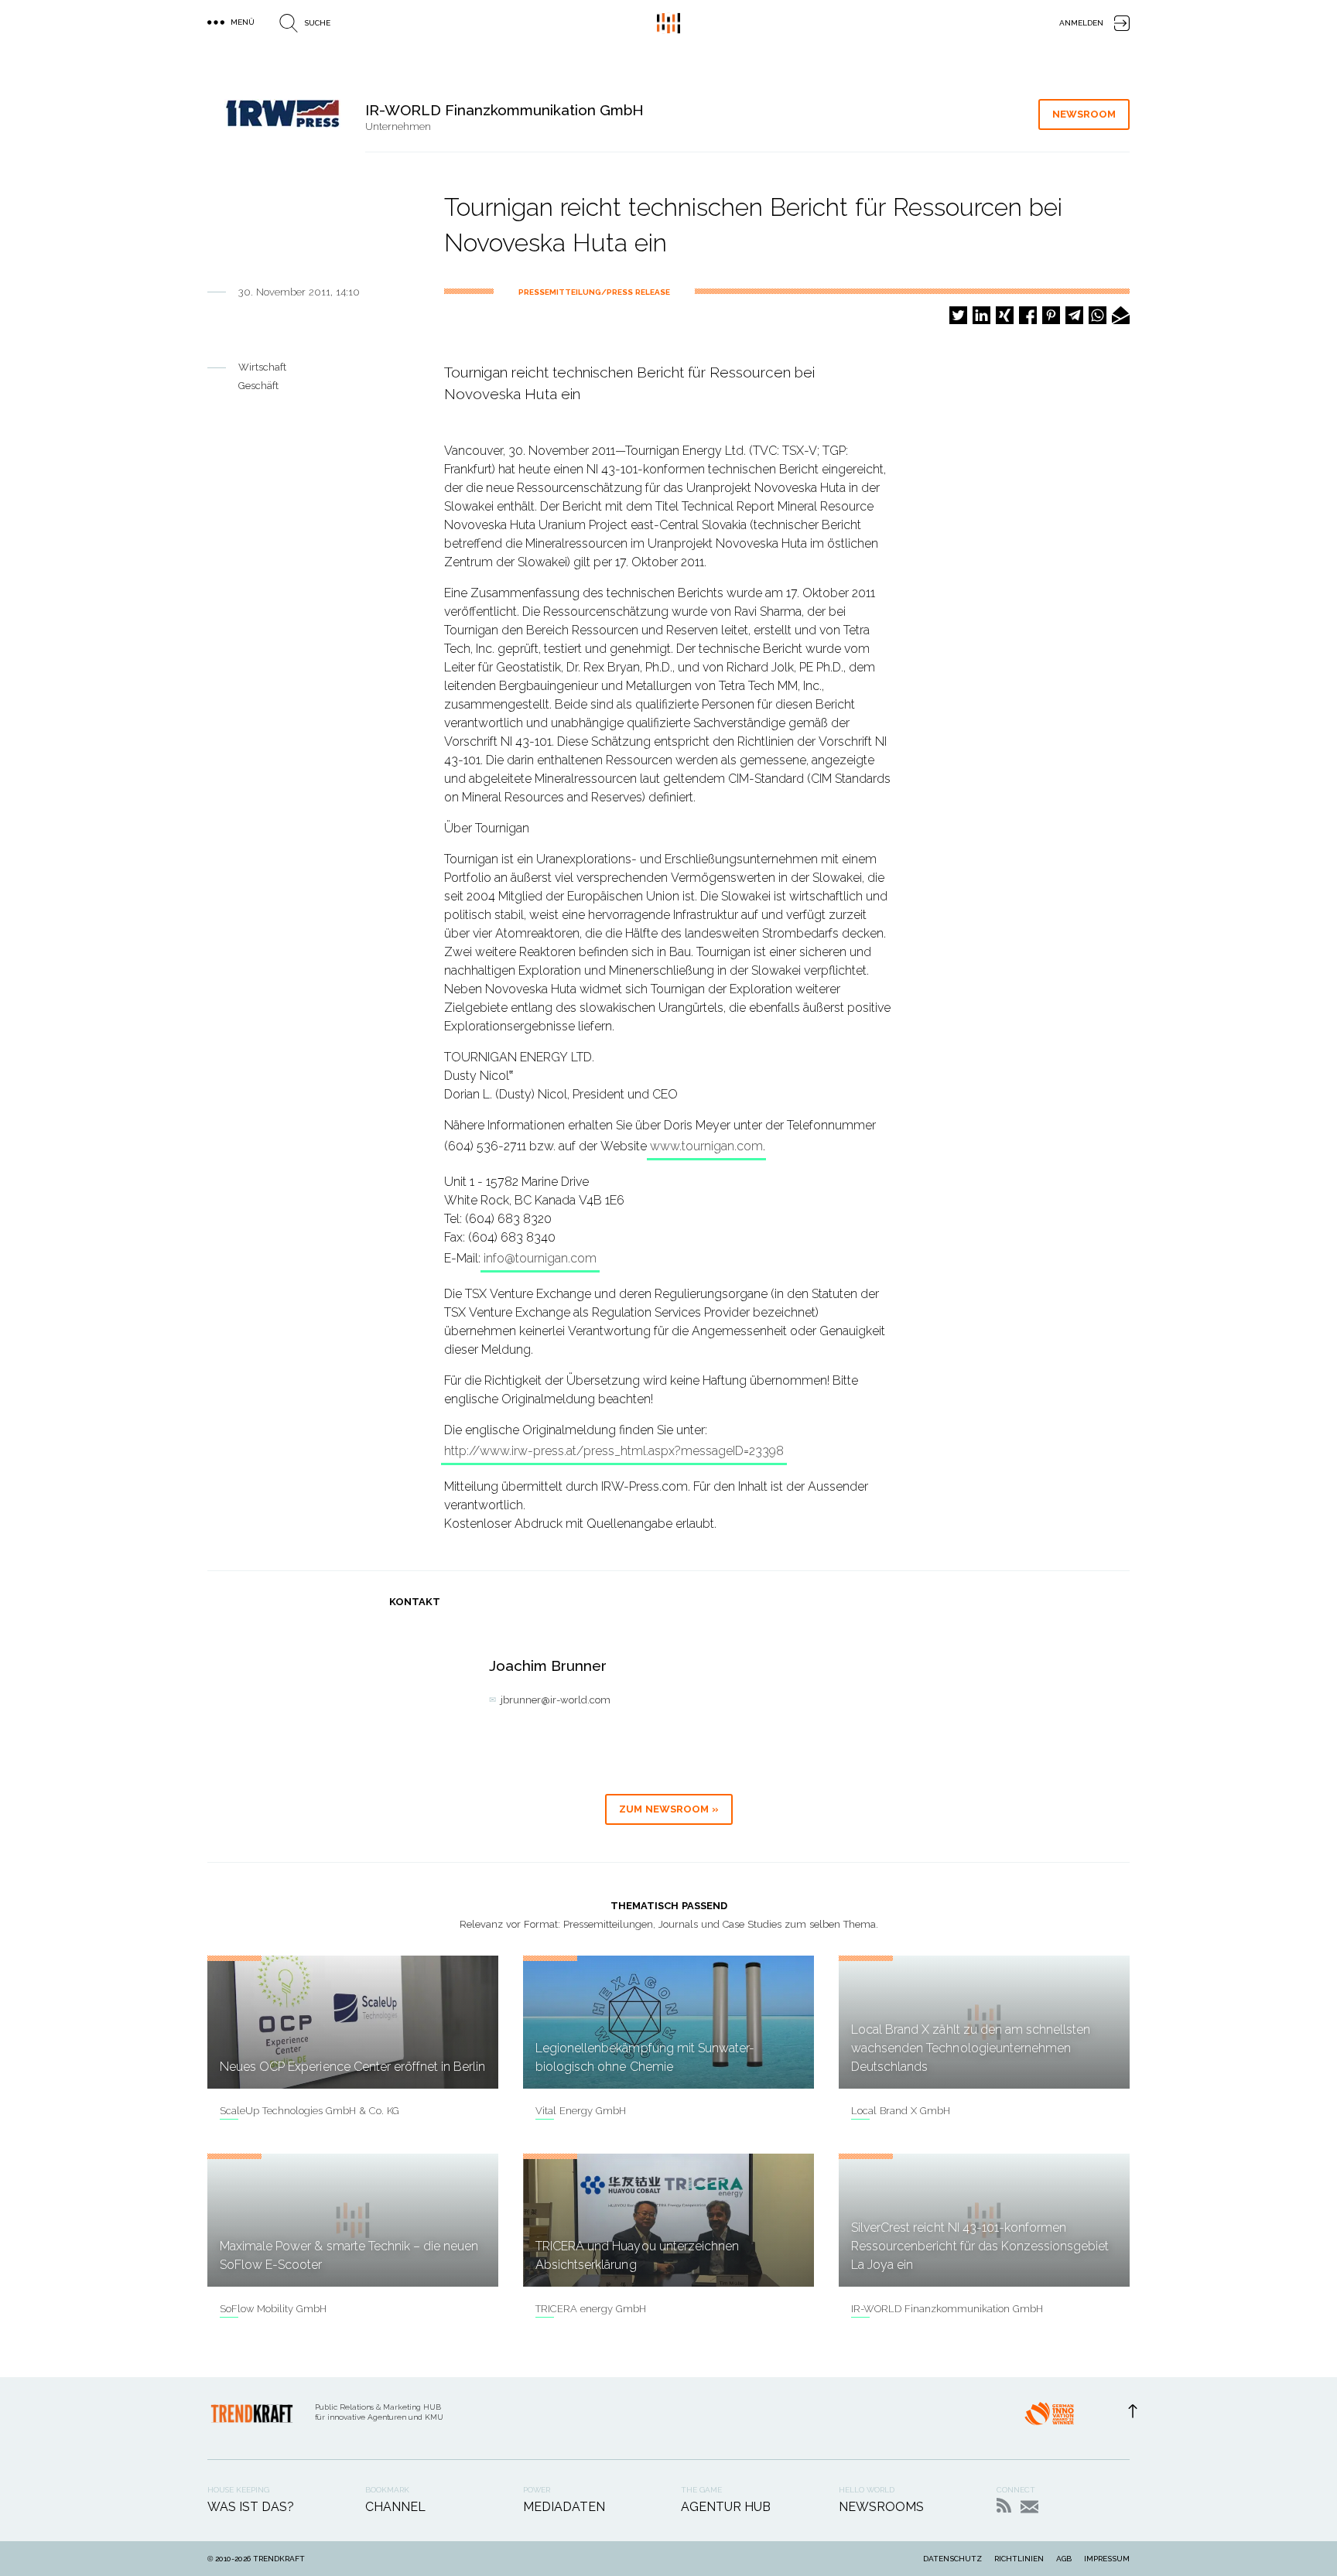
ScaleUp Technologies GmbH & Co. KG (309, 2111)
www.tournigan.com (706, 1146)
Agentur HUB (726, 2507)
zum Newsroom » (669, 1809)
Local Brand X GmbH (901, 2111)
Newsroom (1084, 114)
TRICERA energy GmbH (591, 2309)
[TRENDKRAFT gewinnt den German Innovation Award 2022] (1049, 2418)
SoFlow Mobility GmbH (273, 2309)
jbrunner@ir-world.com (556, 1700)
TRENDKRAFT (279, 2559)
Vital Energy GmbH (581, 2111)
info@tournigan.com (540, 1258)
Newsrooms (881, 2507)
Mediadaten (564, 2507)
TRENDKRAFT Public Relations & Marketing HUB (668, 23)
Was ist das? (251, 2507)
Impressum (1107, 2559)
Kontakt (1029, 2507)
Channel (395, 2507)
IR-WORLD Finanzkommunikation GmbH (947, 2309)
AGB (1064, 2559)
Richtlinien (1019, 2559)
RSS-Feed (1004, 2505)
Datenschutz (952, 2559)
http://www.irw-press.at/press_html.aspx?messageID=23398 (614, 1451)
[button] (958, 315)
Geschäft (258, 386)
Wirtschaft (262, 367)
